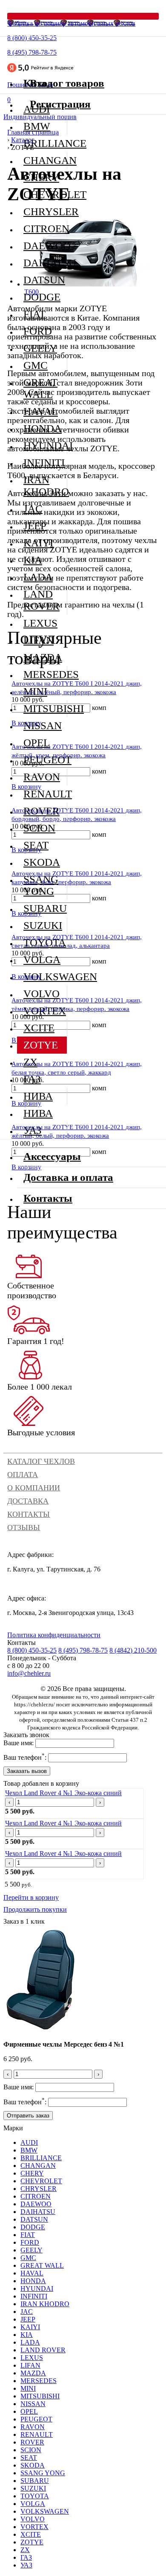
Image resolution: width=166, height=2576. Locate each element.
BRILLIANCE (45, 143)
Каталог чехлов (41, 1461)
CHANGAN (45, 160)
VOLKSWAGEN (45, 977)
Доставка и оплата (68, 1177)
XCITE (39, 1028)
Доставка (28, 1501)
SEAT (36, 845)
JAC (33, 509)
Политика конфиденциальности (54, 1635)
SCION (39, 828)
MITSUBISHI (45, 708)
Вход (41, 83)
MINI (35, 691)
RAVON (42, 777)
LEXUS (40, 623)
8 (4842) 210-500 (133, 1650)
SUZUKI (43, 925)
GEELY (40, 348)
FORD (38, 331)
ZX (30, 1062)
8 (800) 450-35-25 (32, 38)
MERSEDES (45, 674)
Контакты (29, 1514)
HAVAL (41, 411)
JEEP (35, 526)
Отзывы (24, 1527)
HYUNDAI (45, 445)
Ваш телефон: (25, 1757)
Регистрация (60, 104)
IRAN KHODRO (45, 486)
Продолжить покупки (35, 1909)
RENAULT (45, 794)
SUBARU (45, 908)
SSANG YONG (41, 885)
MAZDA (43, 657)
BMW (37, 126)
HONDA (43, 428)
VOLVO (41, 994)
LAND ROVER (41, 600)
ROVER (41, 811)
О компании (34, 1488)
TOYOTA (45, 942)
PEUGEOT (45, 760)
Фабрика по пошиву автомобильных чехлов (71, 23)
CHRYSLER (45, 212)
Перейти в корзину (31, 1897)
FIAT (34, 314)
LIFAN (39, 640)
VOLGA (42, 959)
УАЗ (33, 1130)
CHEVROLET (45, 194)
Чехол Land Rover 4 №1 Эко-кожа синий (63, 1793)
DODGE (42, 297)
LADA (38, 577)
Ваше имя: (19, 1743)
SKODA (42, 862)
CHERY (41, 177)
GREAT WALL (40, 388)
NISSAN (43, 726)
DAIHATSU (45, 263)
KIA (33, 560)
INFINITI (44, 463)
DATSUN (44, 280)
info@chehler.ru (29, 1673)
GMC (36, 365)
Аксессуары (52, 1156)
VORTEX (45, 1011)
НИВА (38, 1096)
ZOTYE (41, 1045)
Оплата (23, 1475)
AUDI (29, 2142)
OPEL (37, 743)
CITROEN (45, 229)
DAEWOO (45, 246)
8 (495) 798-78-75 (32, 52)
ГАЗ (32, 1079)
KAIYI (38, 543)
